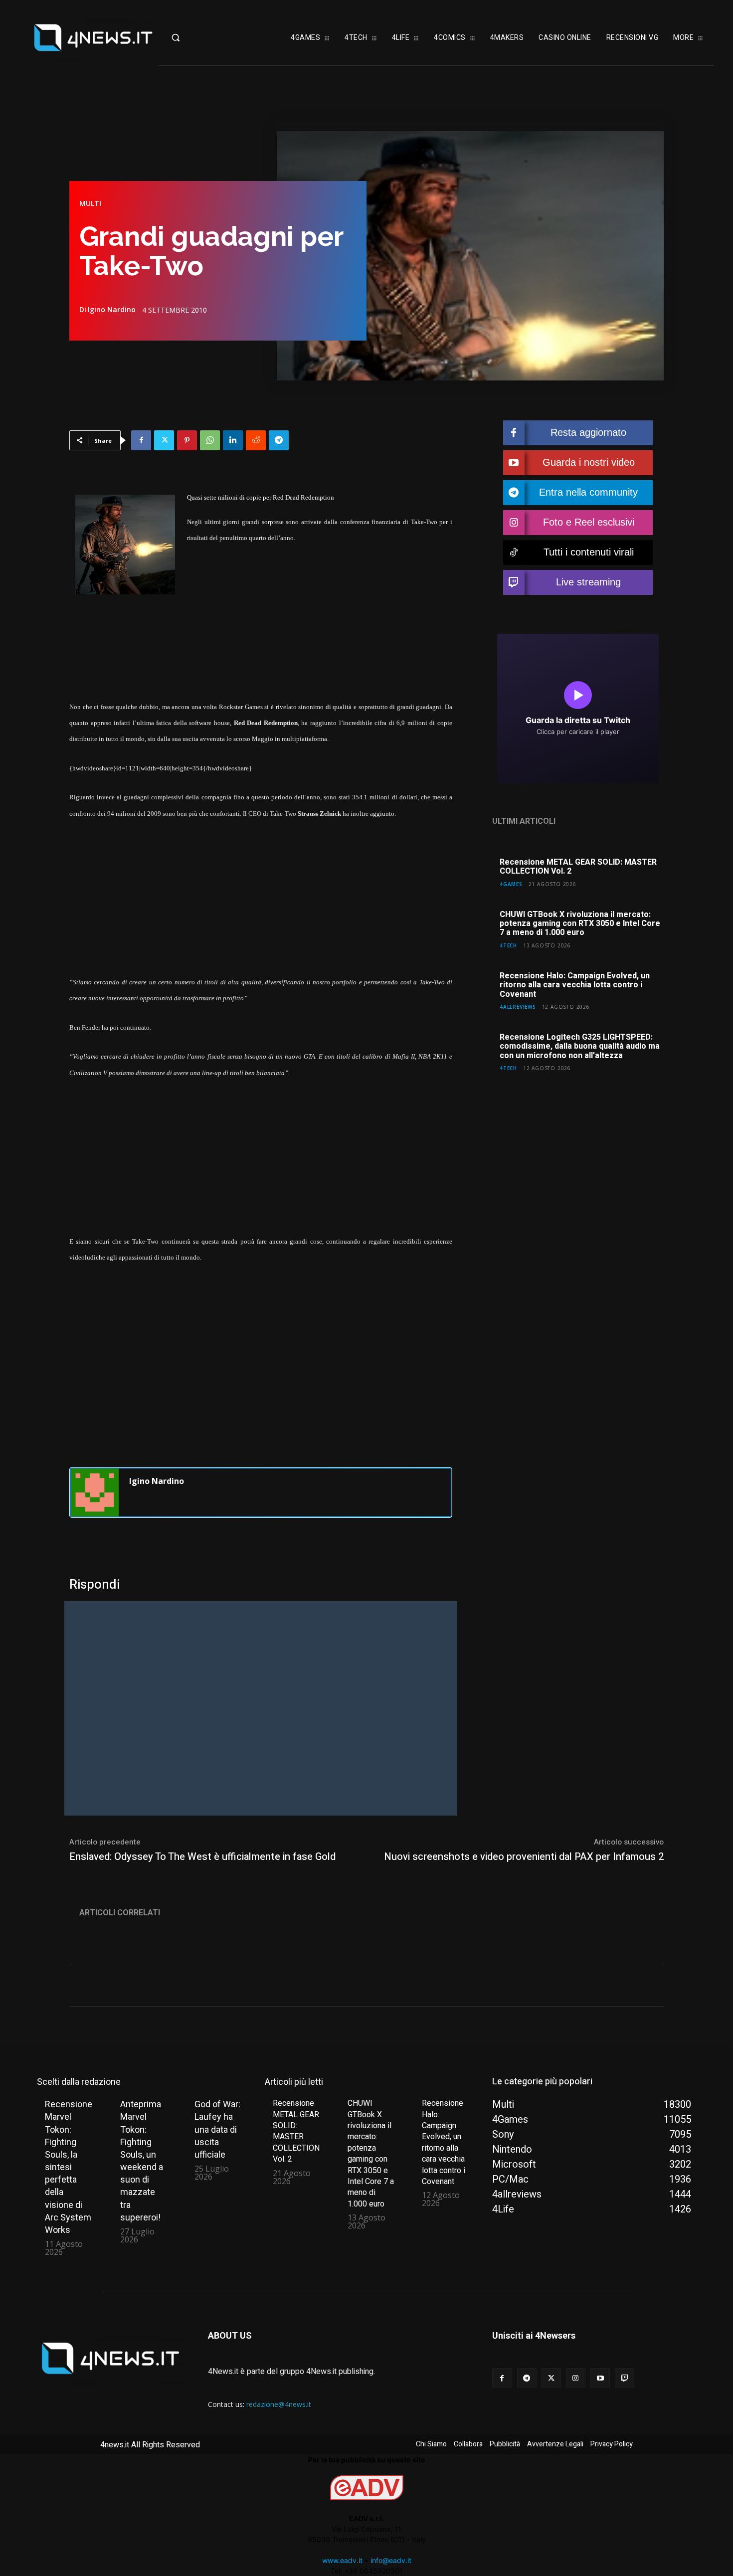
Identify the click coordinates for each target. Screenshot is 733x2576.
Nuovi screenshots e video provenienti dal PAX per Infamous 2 (524, 1857)
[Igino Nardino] (95, 1492)
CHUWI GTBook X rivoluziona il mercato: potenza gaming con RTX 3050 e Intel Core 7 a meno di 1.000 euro (580, 924)
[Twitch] (625, 2378)
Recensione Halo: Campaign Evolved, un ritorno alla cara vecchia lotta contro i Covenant (575, 985)
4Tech (508, 945)
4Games (511, 884)
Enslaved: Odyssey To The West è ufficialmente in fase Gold (202, 1857)
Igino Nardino (112, 310)
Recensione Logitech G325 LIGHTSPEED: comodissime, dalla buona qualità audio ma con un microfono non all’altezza (580, 1046)
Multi (90, 203)
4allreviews (518, 1007)
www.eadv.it (342, 2560)
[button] (196, 37)
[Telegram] (279, 440)
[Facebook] (141, 440)
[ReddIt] (256, 440)
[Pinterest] (187, 440)
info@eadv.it (391, 2560)
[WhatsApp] (210, 440)
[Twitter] (164, 440)
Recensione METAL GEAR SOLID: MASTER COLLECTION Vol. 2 (578, 867)
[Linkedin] (233, 440)
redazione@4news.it (279, 2404)
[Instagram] (576, 2378)
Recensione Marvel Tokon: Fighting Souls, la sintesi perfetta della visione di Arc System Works (69, 2167)
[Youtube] (600, 2378)
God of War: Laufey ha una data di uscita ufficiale (217, 2129)
